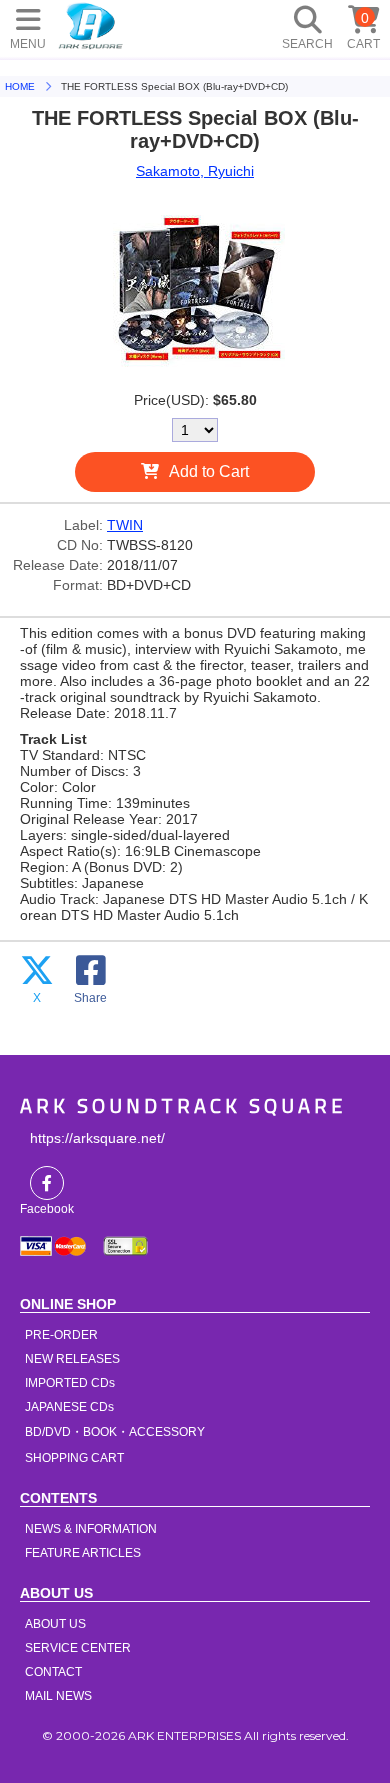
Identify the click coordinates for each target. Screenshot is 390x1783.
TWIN (125, 525)
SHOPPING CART (74, 1458)
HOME (91, 25)
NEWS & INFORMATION (91, 1529)
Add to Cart (209, 471)
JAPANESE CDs (69, 1407)
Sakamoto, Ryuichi (195, 171)
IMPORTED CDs (70, 1383)
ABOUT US (55, 1624)
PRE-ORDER (61, 1335)
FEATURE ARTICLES (83, 1553)
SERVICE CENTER (78, 1648)
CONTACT (53, 1672)
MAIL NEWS (58, 1696)
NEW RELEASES (72, 1359)
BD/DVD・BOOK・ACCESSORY (115, 1432)
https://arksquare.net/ (97, 1138)
